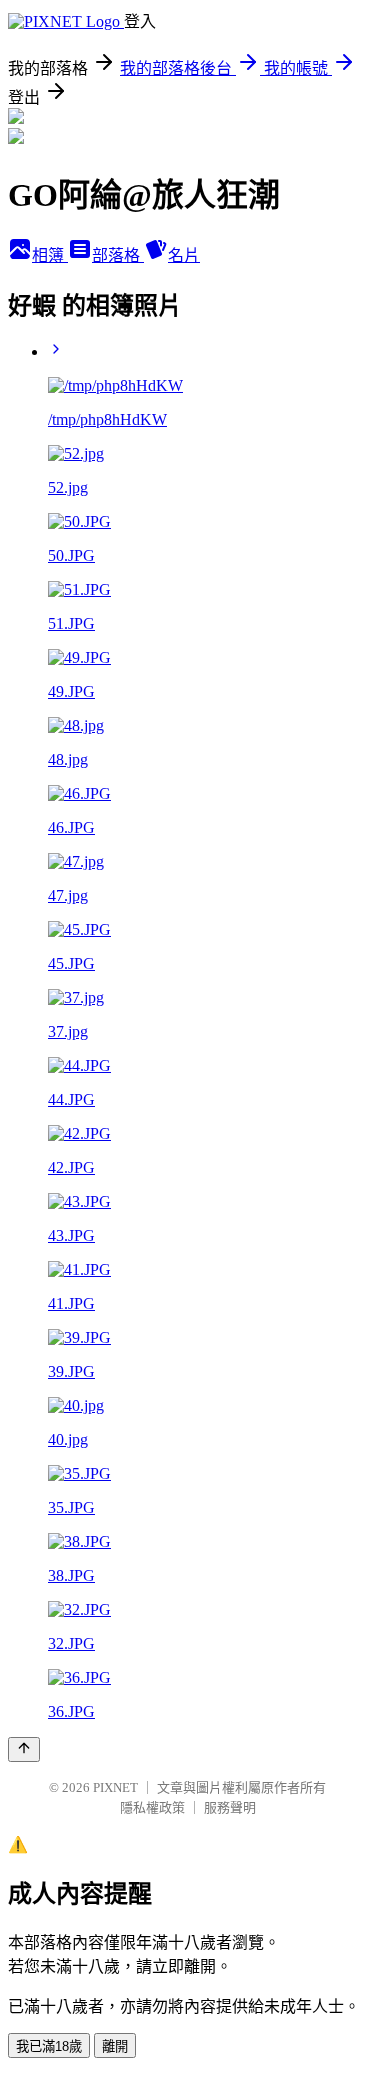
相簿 (50, 255)
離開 (115, 2046)
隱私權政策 (152, 1807)
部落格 (118, 255)
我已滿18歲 (49, 2046)
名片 (184, 255)
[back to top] (24, 1749)
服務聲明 (230, 1807)
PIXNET (115, 1787)
